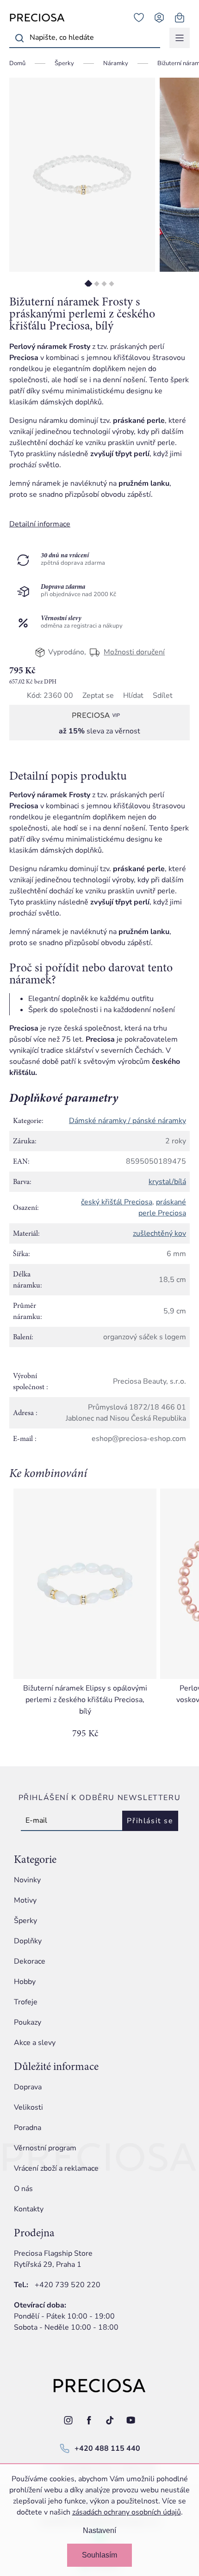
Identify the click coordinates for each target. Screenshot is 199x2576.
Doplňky (28, 1941)
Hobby (25, 1982)
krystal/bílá (167, 1182)
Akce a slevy (35, 2043)
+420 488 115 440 (107, 2448)
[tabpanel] (82, 175)
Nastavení (99, 2530)
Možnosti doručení (134, 652)
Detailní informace (40, 524)
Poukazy (28, 2022)
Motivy (25, 1900)
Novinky (27, 1880)
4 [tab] (111, 284)
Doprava (28, 2087)
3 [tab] (104, 284)
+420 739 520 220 (68, 2285)
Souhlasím (99, 2555)
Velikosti (28, 2107)
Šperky (25, 1921)
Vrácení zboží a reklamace (56, 2168)
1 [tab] (89, 284)
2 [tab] (96, 284)
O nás (23, 2189)
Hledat (19, 38)
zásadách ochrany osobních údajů (127, 2512)
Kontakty (29, 2209)
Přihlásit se (150, 1821)
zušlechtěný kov (159, 1233)
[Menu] (180, 38)
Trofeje (26, 2002)
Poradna (28, 2128)
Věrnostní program (45, 2148)
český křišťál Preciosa (117, 1202)
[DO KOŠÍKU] (85, 1584)
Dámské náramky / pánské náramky (127, 1121)
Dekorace (30, 1961)
